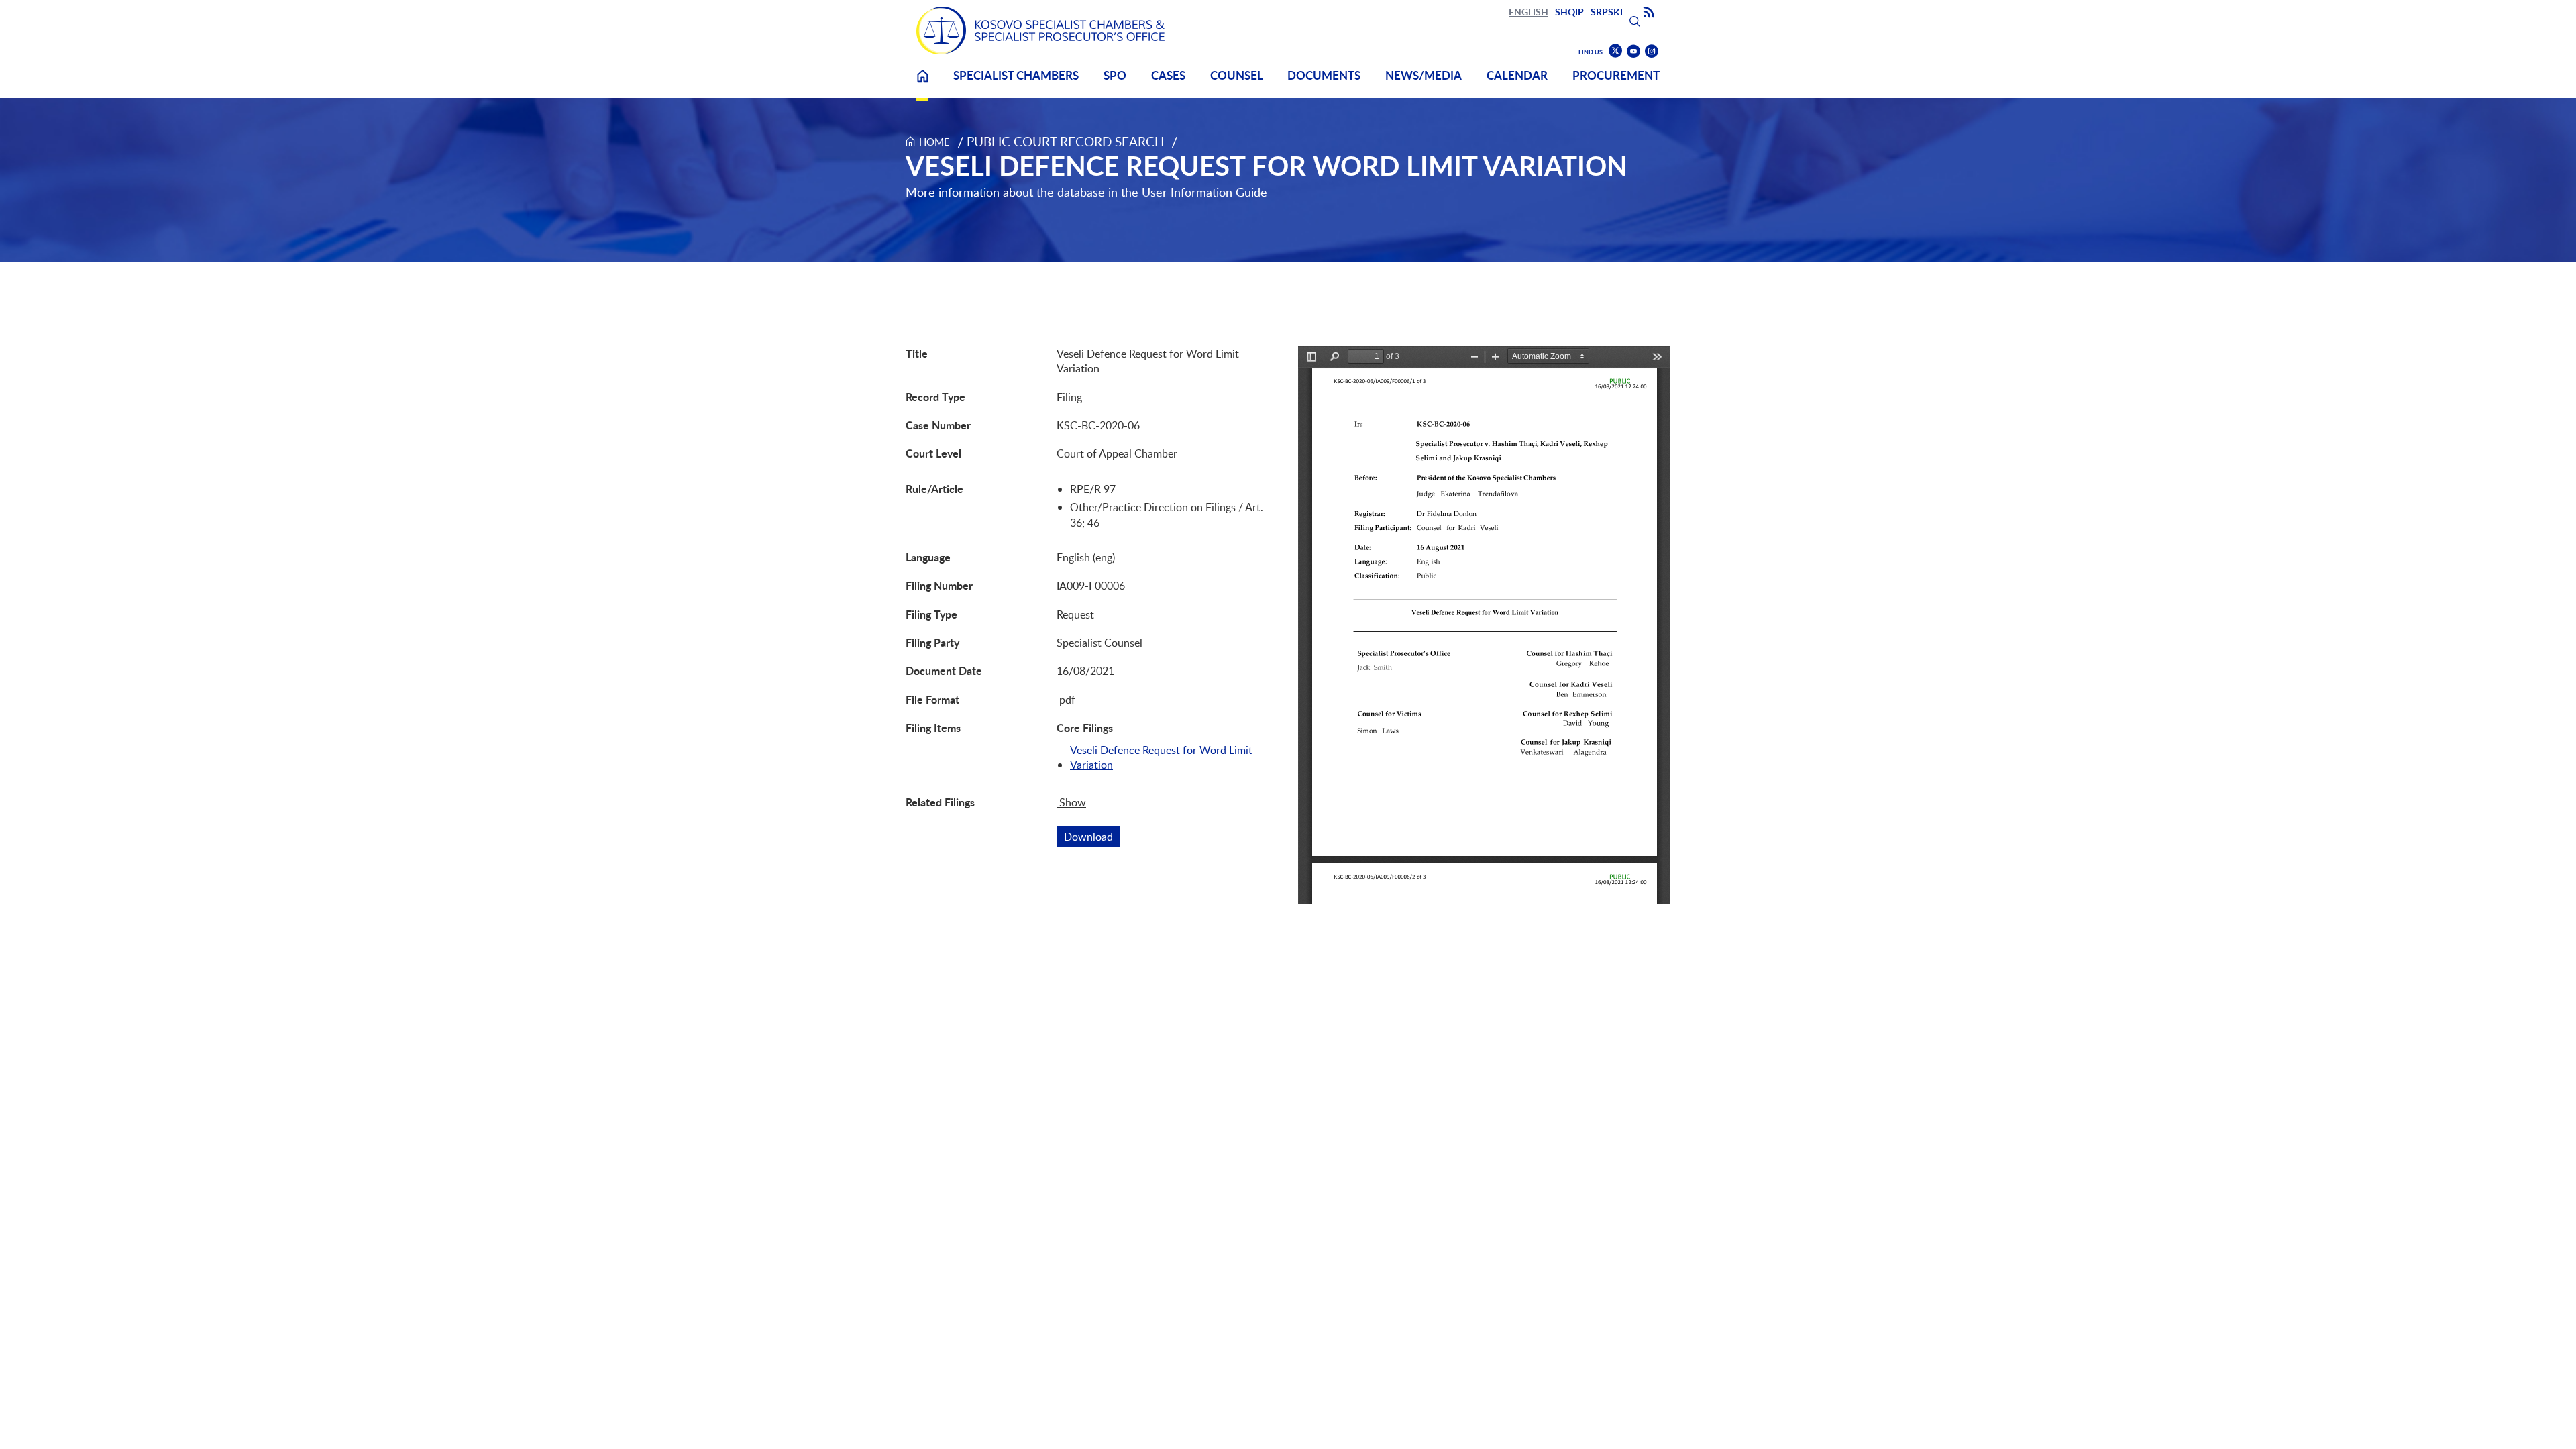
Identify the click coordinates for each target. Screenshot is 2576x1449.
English (1528, 12)
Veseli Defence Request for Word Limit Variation (1161, 757)
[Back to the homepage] (1040, 31)
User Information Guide (1204, 192)
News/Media (1424, 75)
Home (922, 84)
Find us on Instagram (1652, 51)
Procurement (1616, 75)
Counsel (1237, 75)
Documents (1324, 75)
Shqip (1569, 12)
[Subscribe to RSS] (1649, 13)
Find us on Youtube (1633, 51)
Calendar (1517, 75)
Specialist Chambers (1016, 75)
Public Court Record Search (1066, 141)
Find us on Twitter (1615, 51)
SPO (1115, 75)
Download (1092, 837)
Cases (1168, 75)
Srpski (1607, 12)
